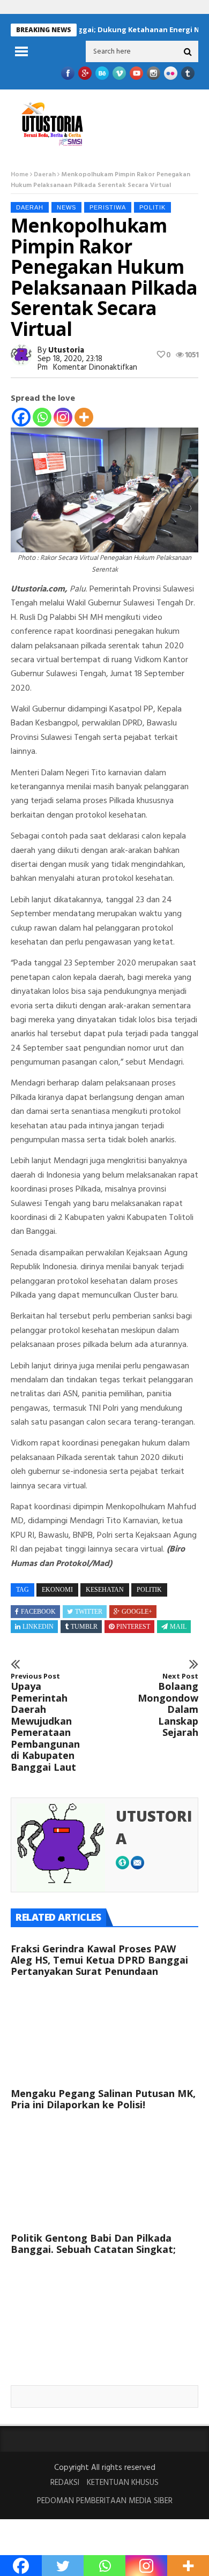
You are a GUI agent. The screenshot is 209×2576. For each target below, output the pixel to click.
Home (20, 175)
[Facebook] (21, 417)
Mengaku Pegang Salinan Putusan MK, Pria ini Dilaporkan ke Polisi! (103, 2099)
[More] (84, 417)
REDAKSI (65, 2483)
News (66, 207)
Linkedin (38, 1627)
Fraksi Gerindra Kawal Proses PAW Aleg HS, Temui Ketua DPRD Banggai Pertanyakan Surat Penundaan (99, 1960)
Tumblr (84, 1627)
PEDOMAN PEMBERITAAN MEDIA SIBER (105, 2501)
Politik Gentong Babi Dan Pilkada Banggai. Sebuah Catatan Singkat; (93, 2244)
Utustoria (66, 350)
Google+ (137, 1612)
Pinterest (133, 1627)
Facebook (38, 1612)
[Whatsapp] (42, 417)
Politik (152, 207)
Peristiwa (108, 207)
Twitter (89, 1612)
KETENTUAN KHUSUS (123, 2483)
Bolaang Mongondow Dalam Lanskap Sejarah (168, 1705)
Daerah (45, 175)
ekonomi (57, 1590)
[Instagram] (63, 417)
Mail (178, 1627)
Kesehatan (105, 1590)
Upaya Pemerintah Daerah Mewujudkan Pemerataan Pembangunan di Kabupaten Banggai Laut (45, 1723)
